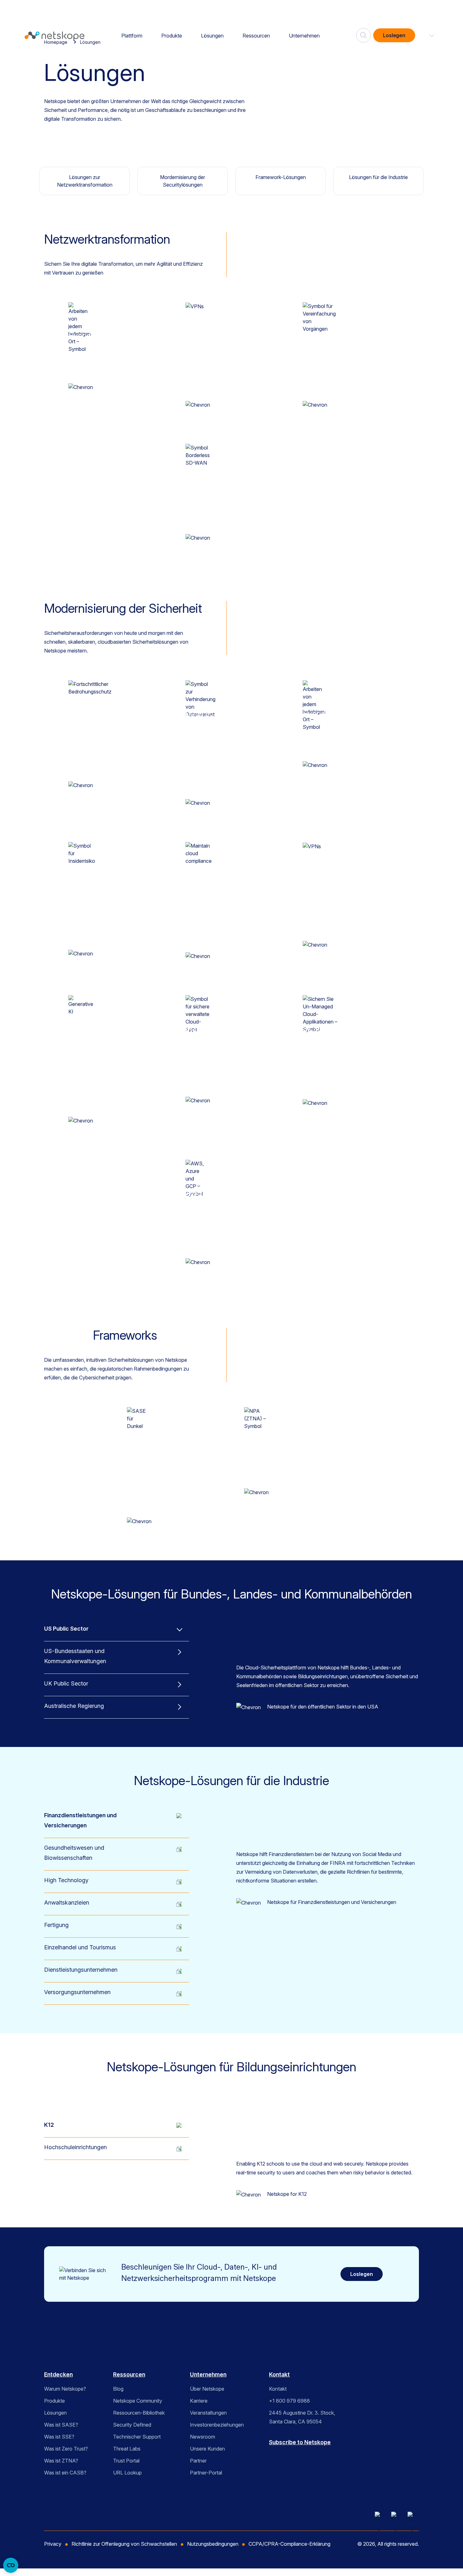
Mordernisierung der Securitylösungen (183, 181)
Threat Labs (127, 2449)
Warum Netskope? (65, 2389)
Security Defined (132, 2425)
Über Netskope (207, 2389)
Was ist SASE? (61, 2425)
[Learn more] (81, 387)
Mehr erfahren (114, 387)
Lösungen (212, 36)
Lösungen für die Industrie (378, 177)
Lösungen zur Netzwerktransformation (85, 181)
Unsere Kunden (207, 2449)
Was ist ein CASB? (65, 2473)
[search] (363, 33)
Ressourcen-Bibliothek (139, 2413)
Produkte (172, 36)
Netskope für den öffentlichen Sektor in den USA (323, 1707)
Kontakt (279, 2374)
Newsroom (203, 2437)
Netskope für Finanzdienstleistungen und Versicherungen (332, 1902)
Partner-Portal (206, 2473)
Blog (118, 2389)
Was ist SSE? (59, 2437)
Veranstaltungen (208, 2413)
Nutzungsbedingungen (213, 2544)
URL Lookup (127, 2473)
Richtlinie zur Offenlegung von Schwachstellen (124, 2544)
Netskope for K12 (287, 2194)
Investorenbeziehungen (217, 2425)
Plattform (132, 36)
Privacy (53, 2544)
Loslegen (394, 35)
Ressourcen (256, 36)
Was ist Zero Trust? (66, 2449)
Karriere (199, 2401)
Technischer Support (137, 2437)
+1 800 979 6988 (289, 2401)
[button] (428, 35)
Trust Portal (126, 2461)
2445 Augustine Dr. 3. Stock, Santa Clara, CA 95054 (302, 2417)
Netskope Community (138, 2401)
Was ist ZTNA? (61, 2461)
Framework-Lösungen (281, 177)
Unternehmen (304, 36)
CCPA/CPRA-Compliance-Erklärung (289, 2544)
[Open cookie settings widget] (11, 2565)
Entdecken (58, 2374)
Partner (198, 2461)
